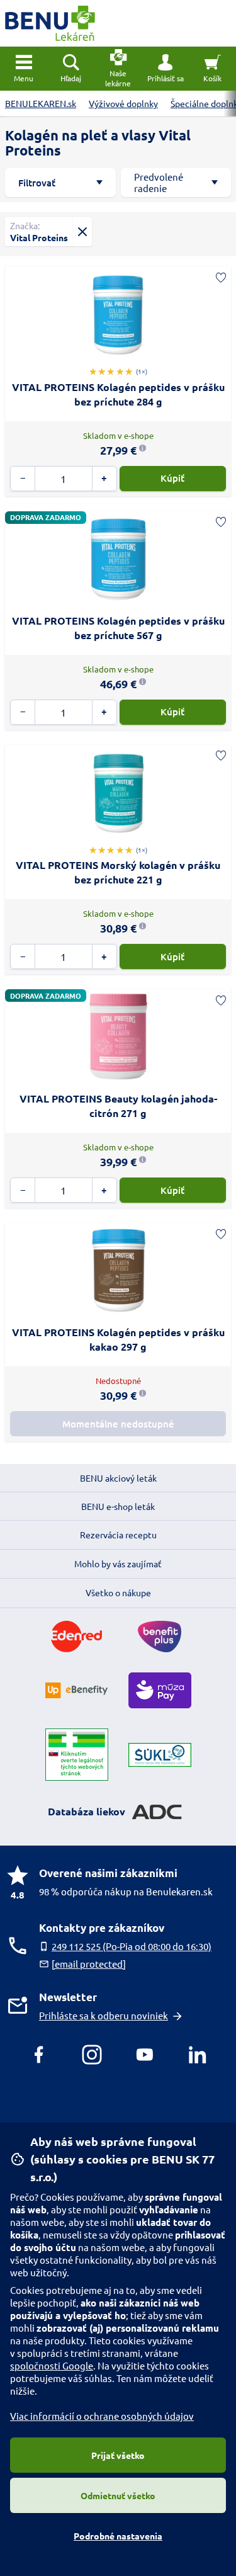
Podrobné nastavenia (118, 2536)
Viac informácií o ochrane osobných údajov (102, 2416)
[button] (165, 69)
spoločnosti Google (52, 2365)
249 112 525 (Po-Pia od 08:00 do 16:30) (132, 1946)
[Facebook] (39, 2055)
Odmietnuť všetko (118, 2495)
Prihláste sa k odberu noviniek (104, 2015)
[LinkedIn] (198, 2055)
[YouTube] (145, 2055)
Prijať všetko (118, 2455)
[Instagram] (92, 2055)
